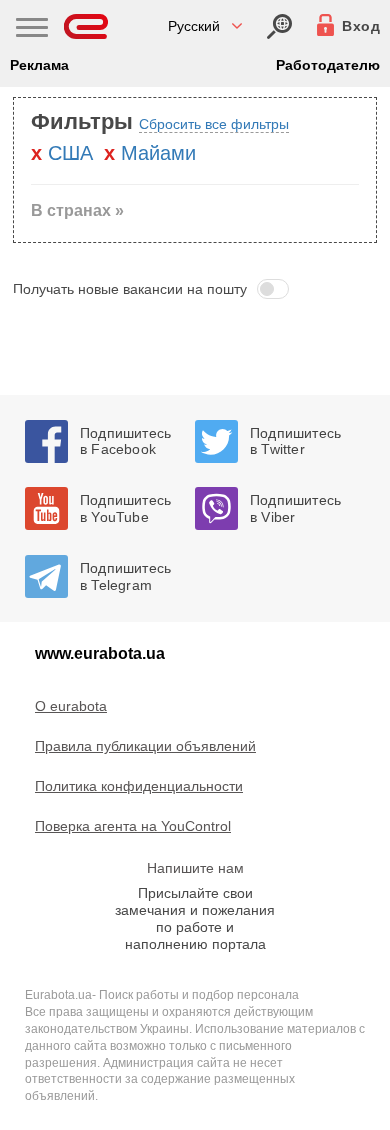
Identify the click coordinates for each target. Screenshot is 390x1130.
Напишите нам (195, 868)
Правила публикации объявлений (145, 746)
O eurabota (71, 706)
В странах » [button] (77, 210)
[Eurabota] (86, 26)
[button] (195, 289)
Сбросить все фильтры (214, 124)
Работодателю (328, 65)
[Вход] (279, 26)
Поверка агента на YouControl (133, 826)
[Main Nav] (32, 30)
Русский (194, 26)
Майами (158, 153)
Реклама (39, 65)
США (70, 153)
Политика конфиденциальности (139, 786)
